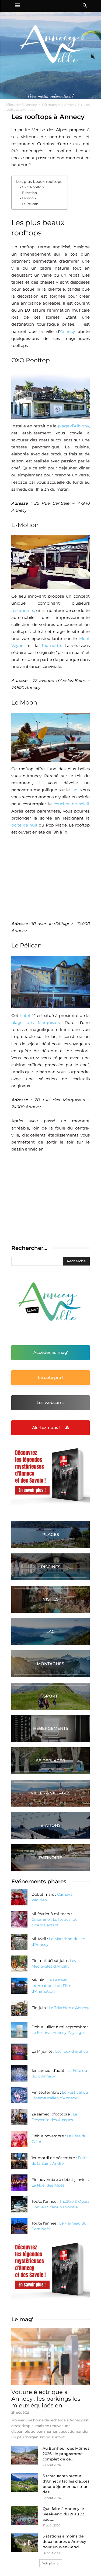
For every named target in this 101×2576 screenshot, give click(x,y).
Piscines (51, 1567)
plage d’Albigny (74, 426)
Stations (50, 1825)
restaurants (23, 610)
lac (74, 790)
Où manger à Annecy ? (61, 105)
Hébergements (51, 1728)
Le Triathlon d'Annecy (69, 2008)
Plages (51, 1534)
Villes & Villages (50, 1793)
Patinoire (50, 1858)
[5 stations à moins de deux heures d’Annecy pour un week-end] (25, 2543)
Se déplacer (51, 1761)
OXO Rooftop (33, 187)
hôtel (25, 1015)
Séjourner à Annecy (21, 105)
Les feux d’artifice (72, 2051)
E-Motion (29, 193)
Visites (51, 1599)
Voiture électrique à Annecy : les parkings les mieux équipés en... (46, 2399)
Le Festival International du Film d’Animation (51, 1986)
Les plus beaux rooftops (39, 182)
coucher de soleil (71, 804)
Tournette (51, 645)
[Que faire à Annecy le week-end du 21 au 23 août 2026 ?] (25, 2515)
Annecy (67, 331)
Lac (50, 1631)
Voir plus (49, 2563)
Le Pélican (30, 204)
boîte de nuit (24, 825)
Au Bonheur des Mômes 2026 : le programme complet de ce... (66, 2454)
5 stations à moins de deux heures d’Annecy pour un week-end (64, 2542)
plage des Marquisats (36, 1022)
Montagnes (50, 1664)
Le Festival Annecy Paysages (58, 2033)
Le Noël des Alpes (48, 2185)
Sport (50, 1696)
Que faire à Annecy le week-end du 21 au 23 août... (63, 2514)
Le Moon (29, 198)
